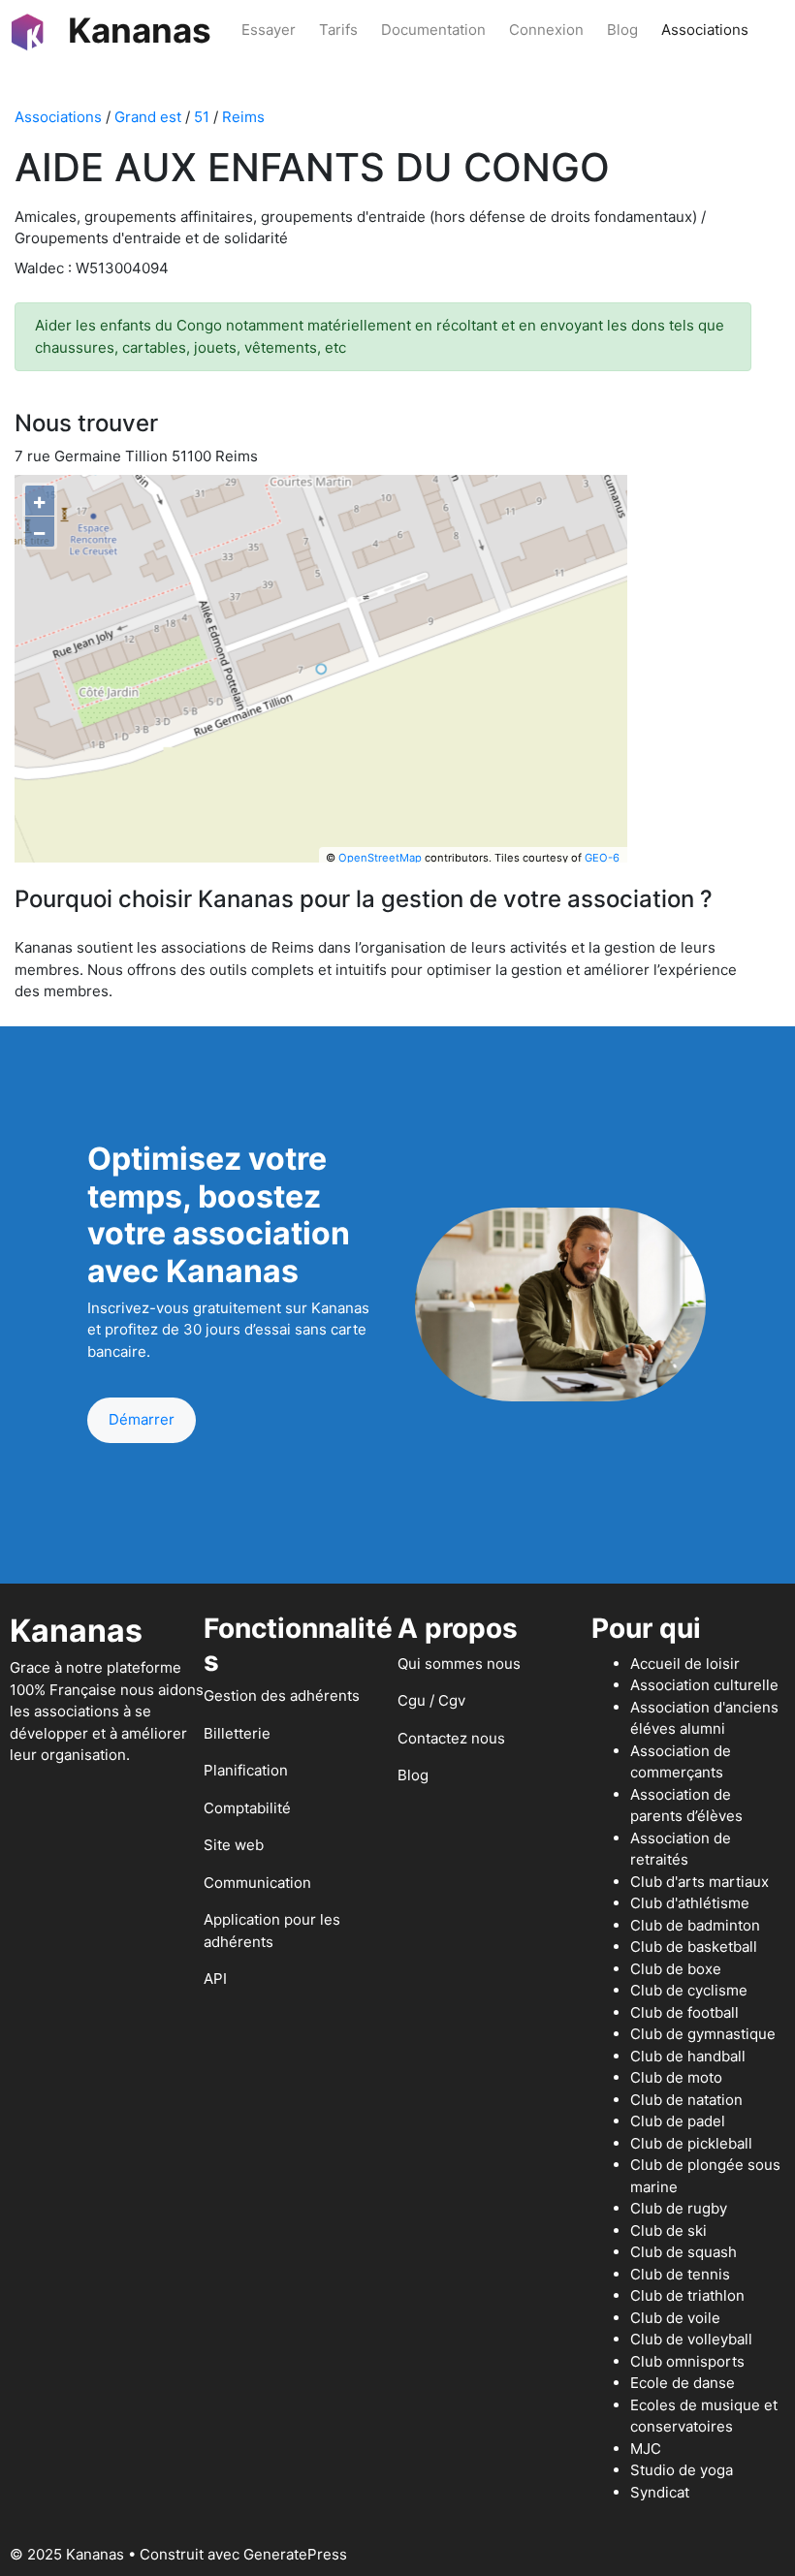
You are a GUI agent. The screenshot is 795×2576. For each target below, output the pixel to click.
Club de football (684, 2012)
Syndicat (660, 2492)
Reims (243, 117)
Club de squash (684, 2252)
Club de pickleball (691, 2143)
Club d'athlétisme (690, 1903)
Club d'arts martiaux (700, 1882)
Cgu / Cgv (431, 1700)
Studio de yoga (682, 2470)
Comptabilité (247, 1808)
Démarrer (142, 1419)
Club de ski (668, 2230)
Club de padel (678, 2121)
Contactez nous (451, 1738)
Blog (622, 30)
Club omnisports (687, 2361)
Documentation (433, 30)
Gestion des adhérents (282, 1696)
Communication (257, 1883)
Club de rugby (679, 2208)
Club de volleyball (691, 2339)
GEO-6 (602, 858)
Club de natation (686, 2100)
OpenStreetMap (380, 858)
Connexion (546, 30)
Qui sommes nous (459, 1664)
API (215, 1979)
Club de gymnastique (703, 2034)
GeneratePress (295, 2554)
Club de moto (676, 2077)
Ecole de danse (683, 2383)
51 (202, 117)
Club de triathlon (687, 2295)
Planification (246, 1770)
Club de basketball (694, 1947)
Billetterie (237, 1733)
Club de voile (675, 2318)
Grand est (148, 117)
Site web (234, 1845)
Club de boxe (676, 1969)
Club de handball (688, 2056)
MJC (646, 2449)
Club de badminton (695, 1925)
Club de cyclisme (689, 1990)
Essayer (269, 30)
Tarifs (338, 30)
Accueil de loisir (685, 1664)
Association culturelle (704, 1685)
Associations (705, 30)
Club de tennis (680, 2274)
